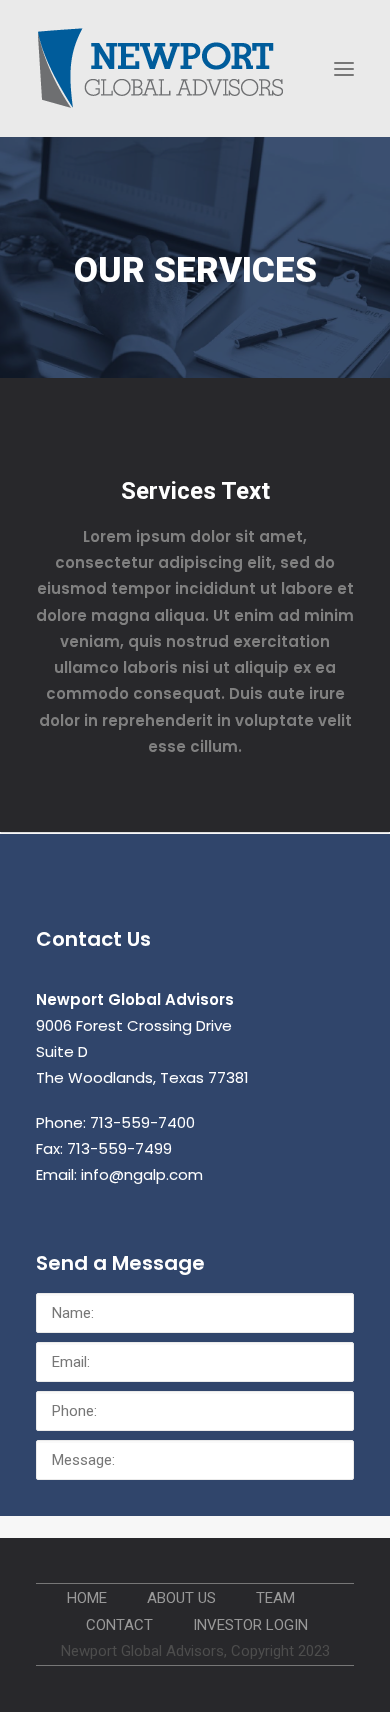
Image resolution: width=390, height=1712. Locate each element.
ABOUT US (181, 1598)
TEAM (275, 1598)
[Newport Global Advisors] (161, 68)
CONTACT (119, 1625)
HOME (87, 1598)
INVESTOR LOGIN (250, 1625)
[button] (344, 68)
